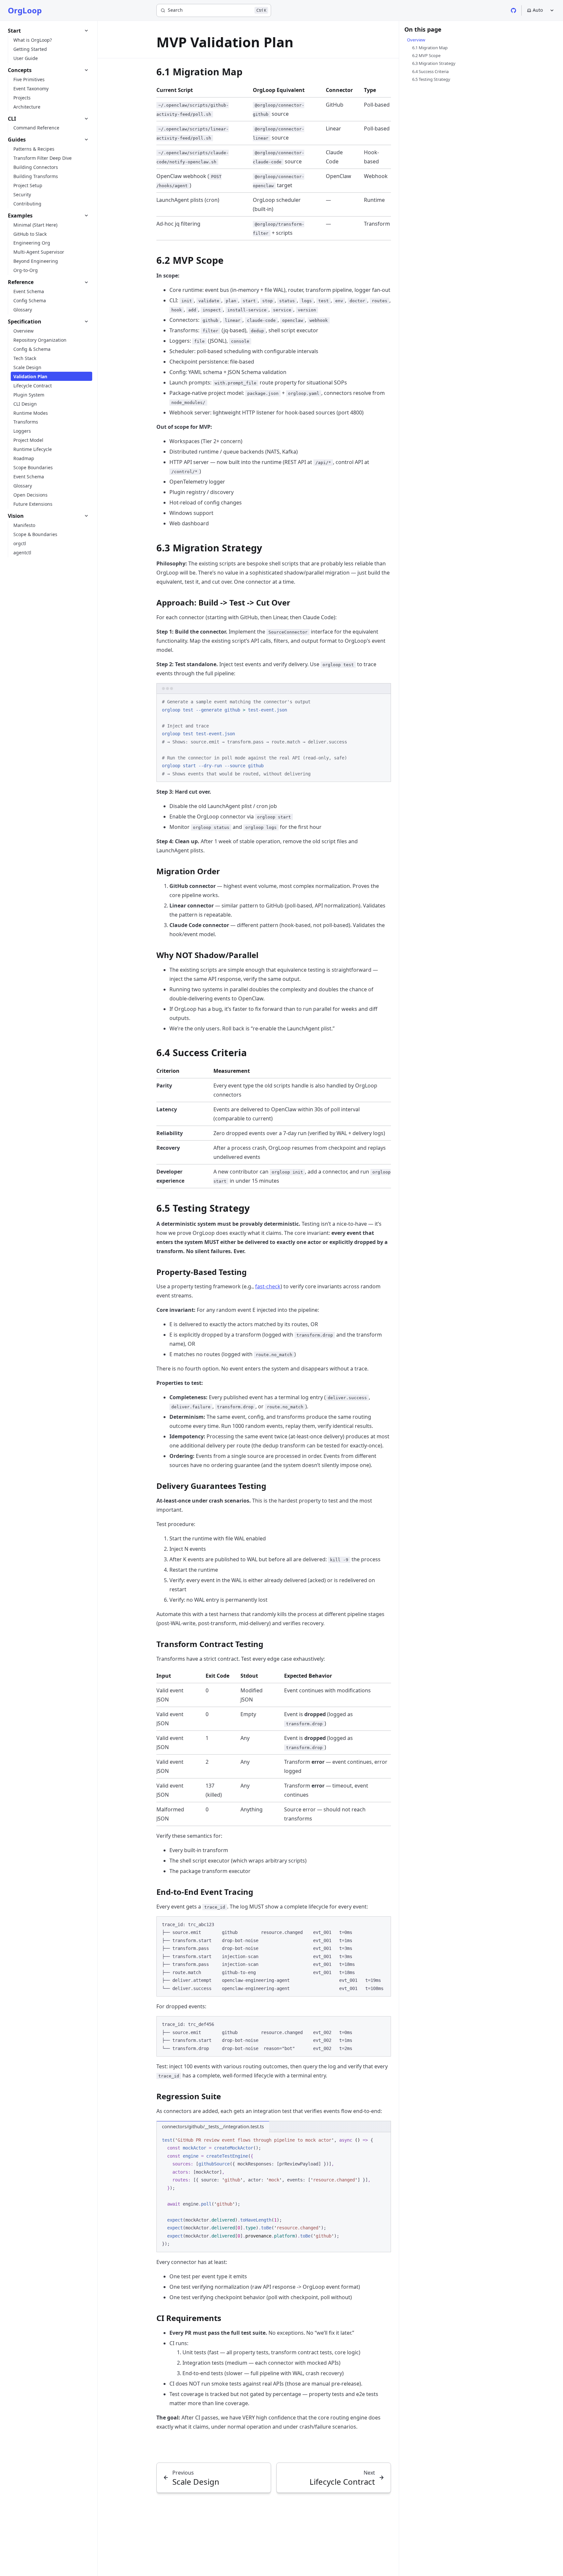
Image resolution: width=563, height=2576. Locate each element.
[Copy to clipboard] (383, 701)
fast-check (268, 1286)
